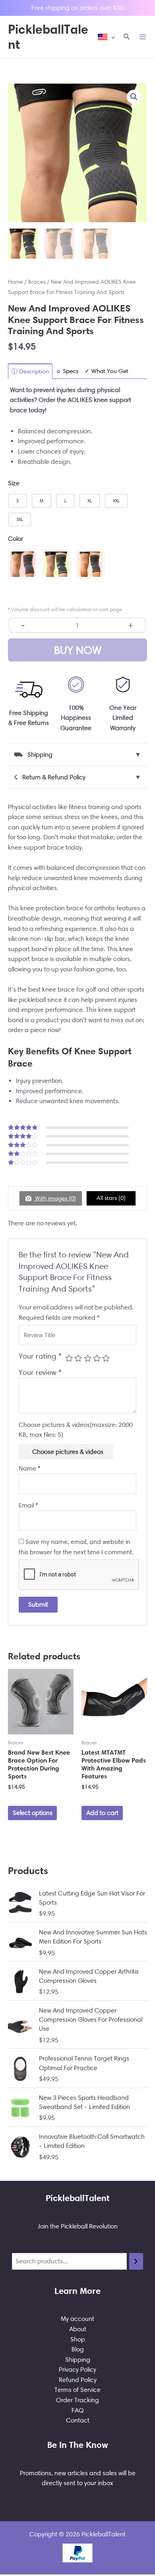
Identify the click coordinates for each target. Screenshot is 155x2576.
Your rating (40, 1356)
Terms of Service (77, 2390)
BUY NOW (78, 650)
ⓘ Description (30, 371)
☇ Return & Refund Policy (77, 777)
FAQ (78, 2410)
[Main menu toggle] (143, 37)
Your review (40, 1372)
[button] (127, 37)
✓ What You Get (107, 371)
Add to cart (102, 1813)
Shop (78, 2339)
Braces (37, 282)
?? (134, 97)
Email (28, 1505)
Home (15, 282)
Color (15, 539)
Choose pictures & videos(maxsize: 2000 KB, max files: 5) (76, 1430)
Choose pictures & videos (68, 1452)
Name (29, 1468)
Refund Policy (78, 2380)
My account (77, 2319)
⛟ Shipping (77, 755)
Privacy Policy (77, 2369)
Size (14, 483)
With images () (55, 1198)
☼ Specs (67, 371)
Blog (78, 2349)
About (78, 2329)
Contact (78, 2420)
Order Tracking (77, 2400)
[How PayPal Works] (77, 2552)
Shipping (78, 2360)
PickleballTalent (48, 37)
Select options (33, 1813)
